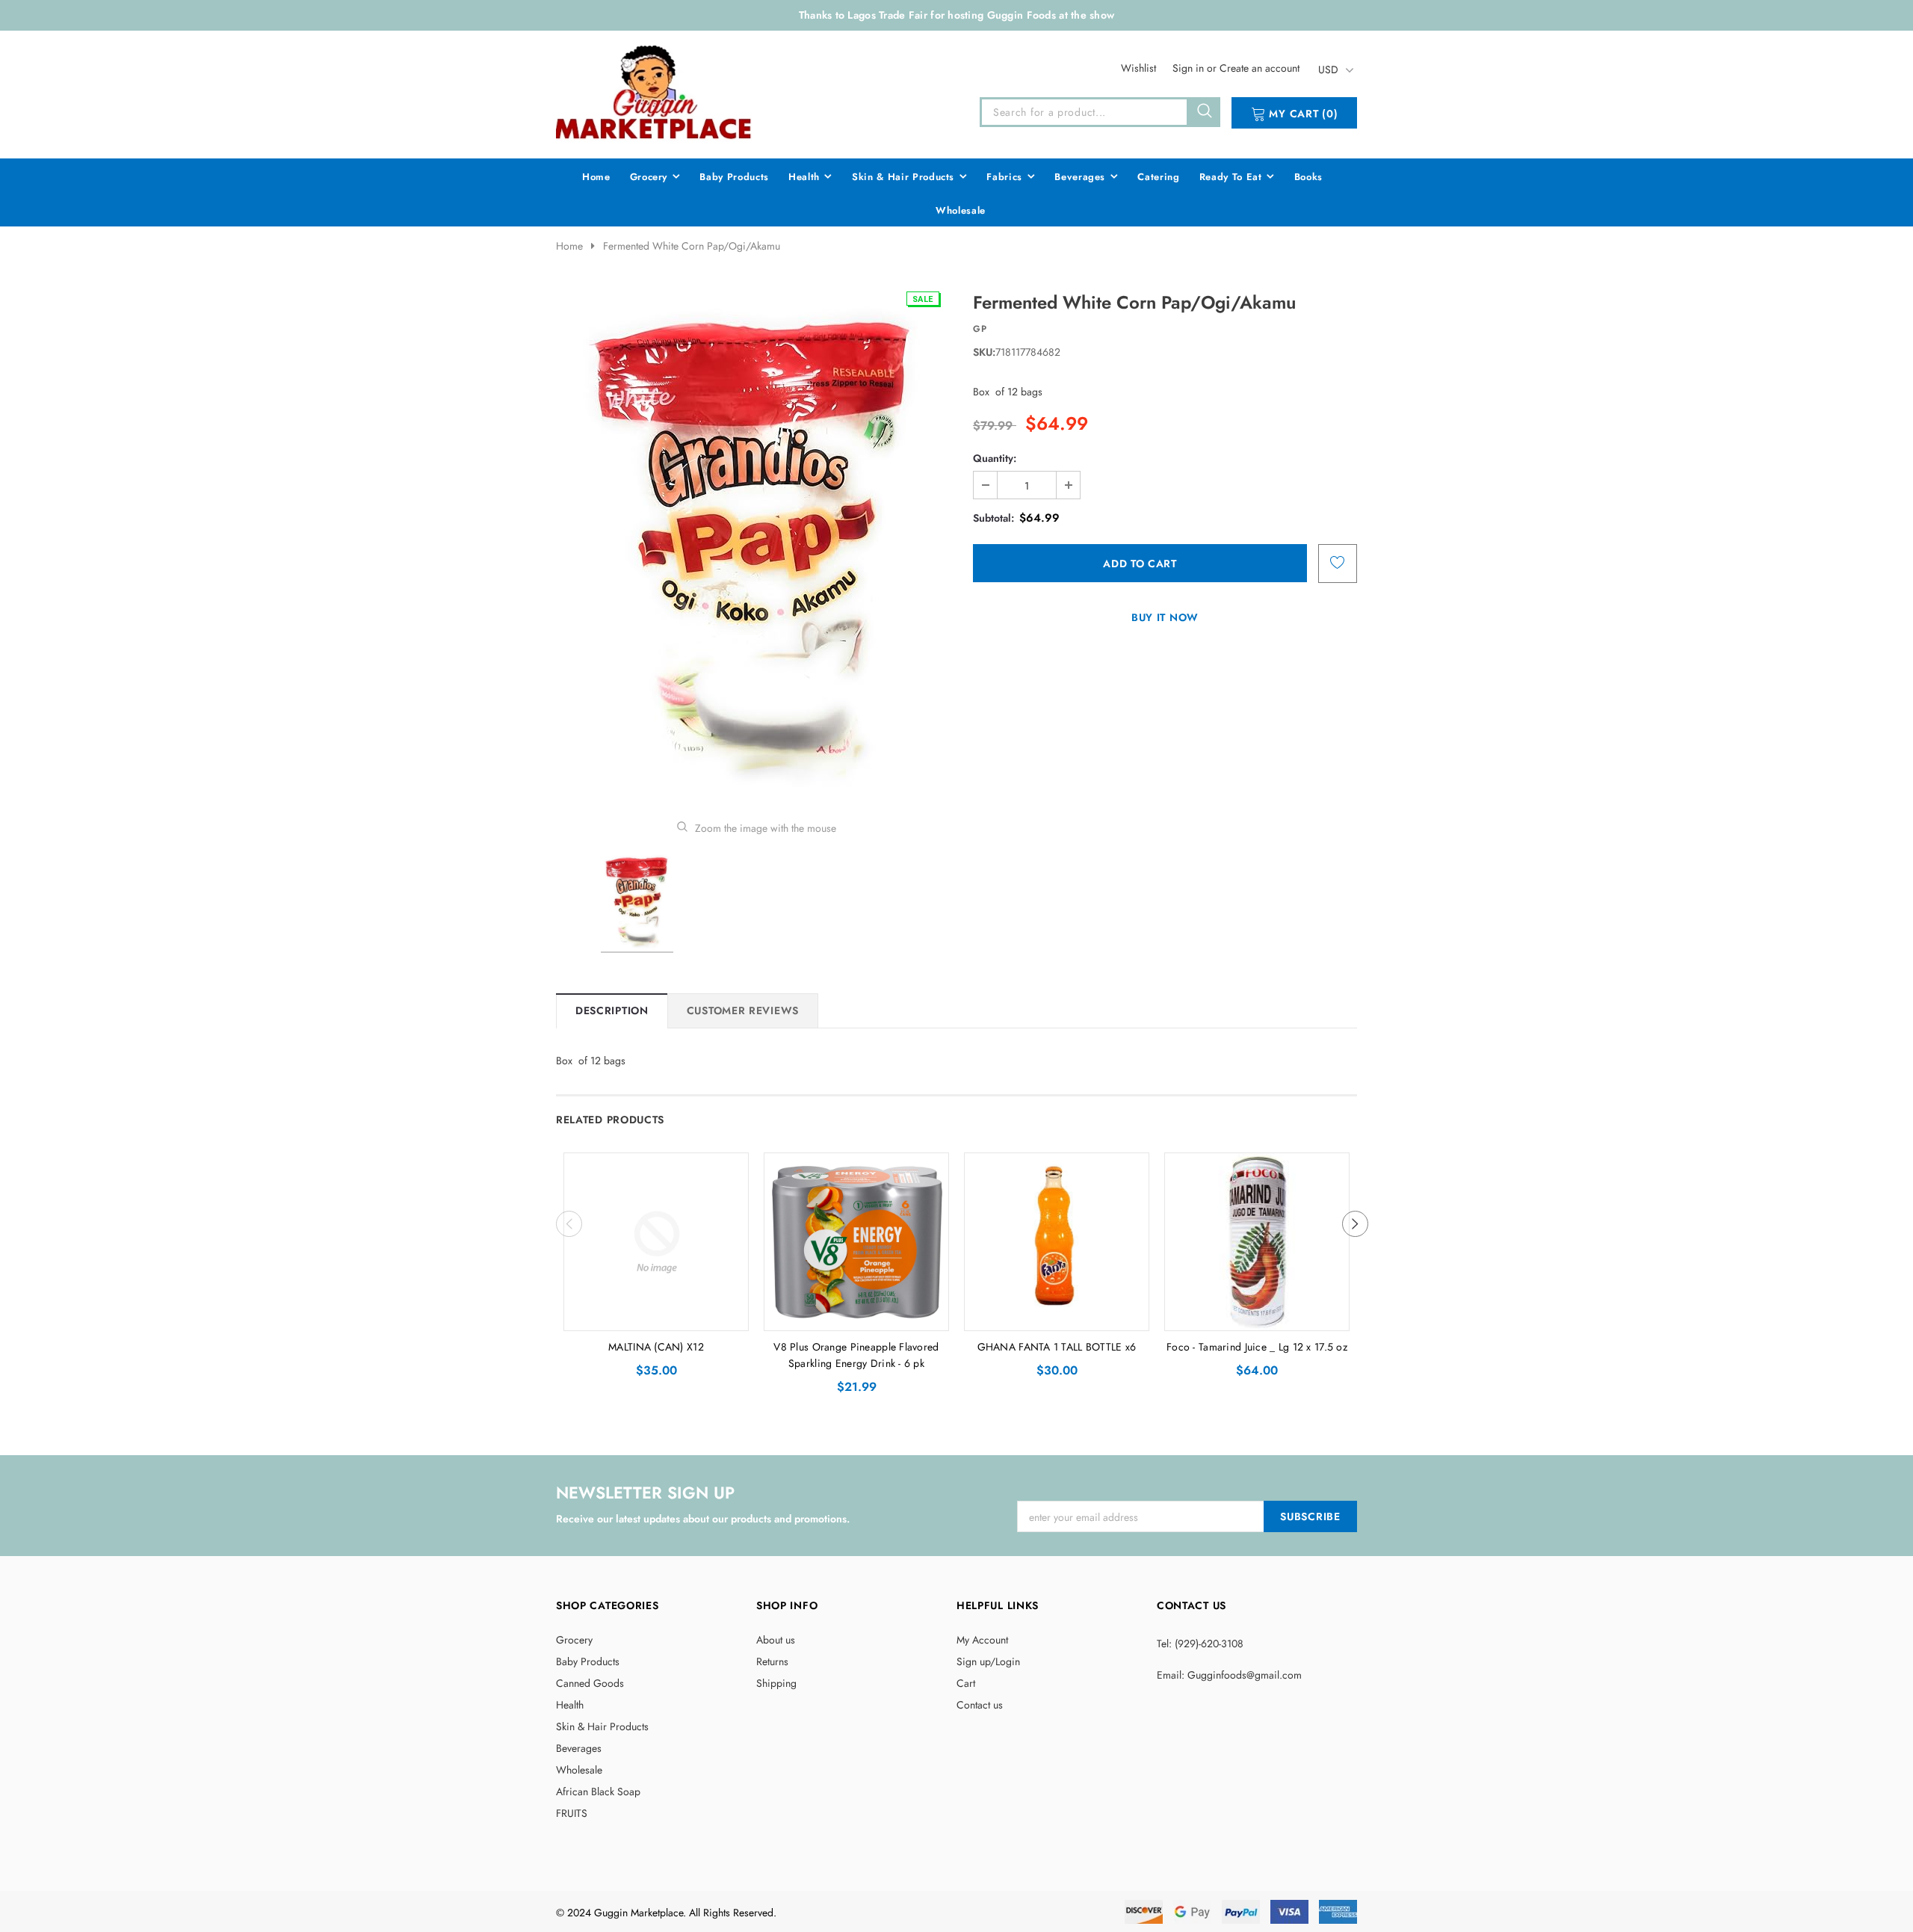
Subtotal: (993, 518)
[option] (756, 544)
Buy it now (1165, 617)
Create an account (1260, 68)
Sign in (1190, 68)
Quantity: (995, 458)
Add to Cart (656, 1315)
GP (980, 329)
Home (569, 246)
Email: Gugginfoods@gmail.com (1229, 1675)
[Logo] (655, 92)
